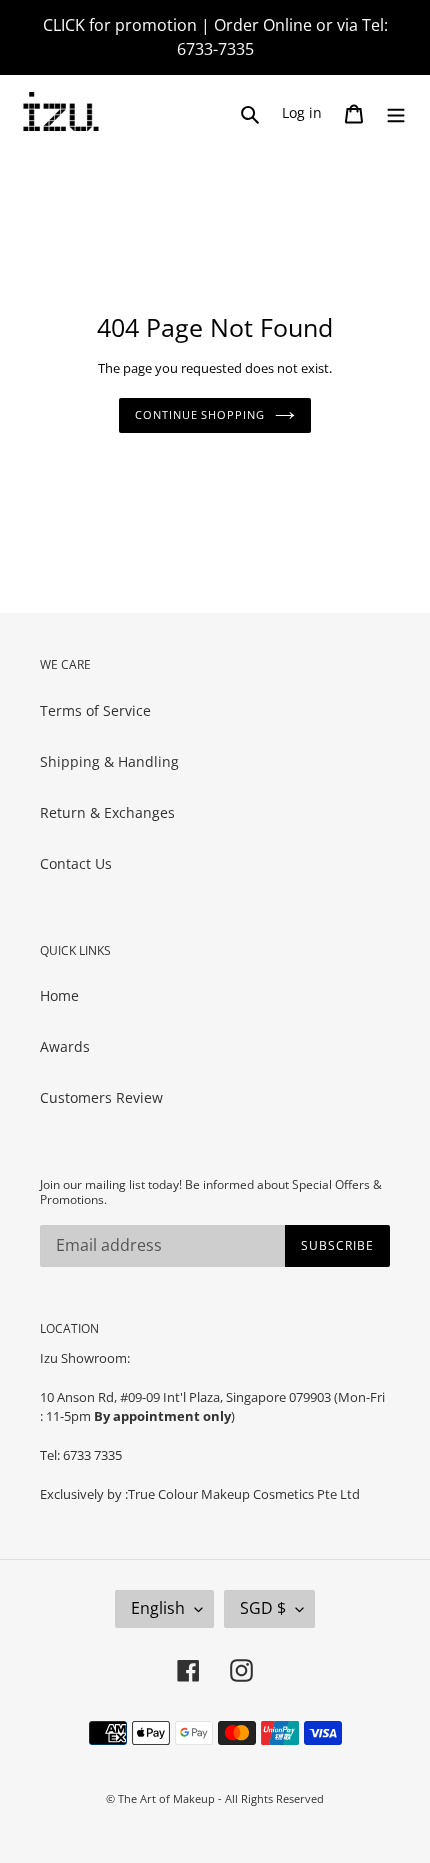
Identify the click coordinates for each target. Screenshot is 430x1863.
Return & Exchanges (107, 812)
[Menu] (396, 113)
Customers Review (101, 1097)
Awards (65, 1046)
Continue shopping (199, 414)
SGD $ (263, 1608)
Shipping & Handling (109, 761)
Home (59, 995)
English (158, 1608)
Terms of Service (95, 710)
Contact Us (76, 863)
